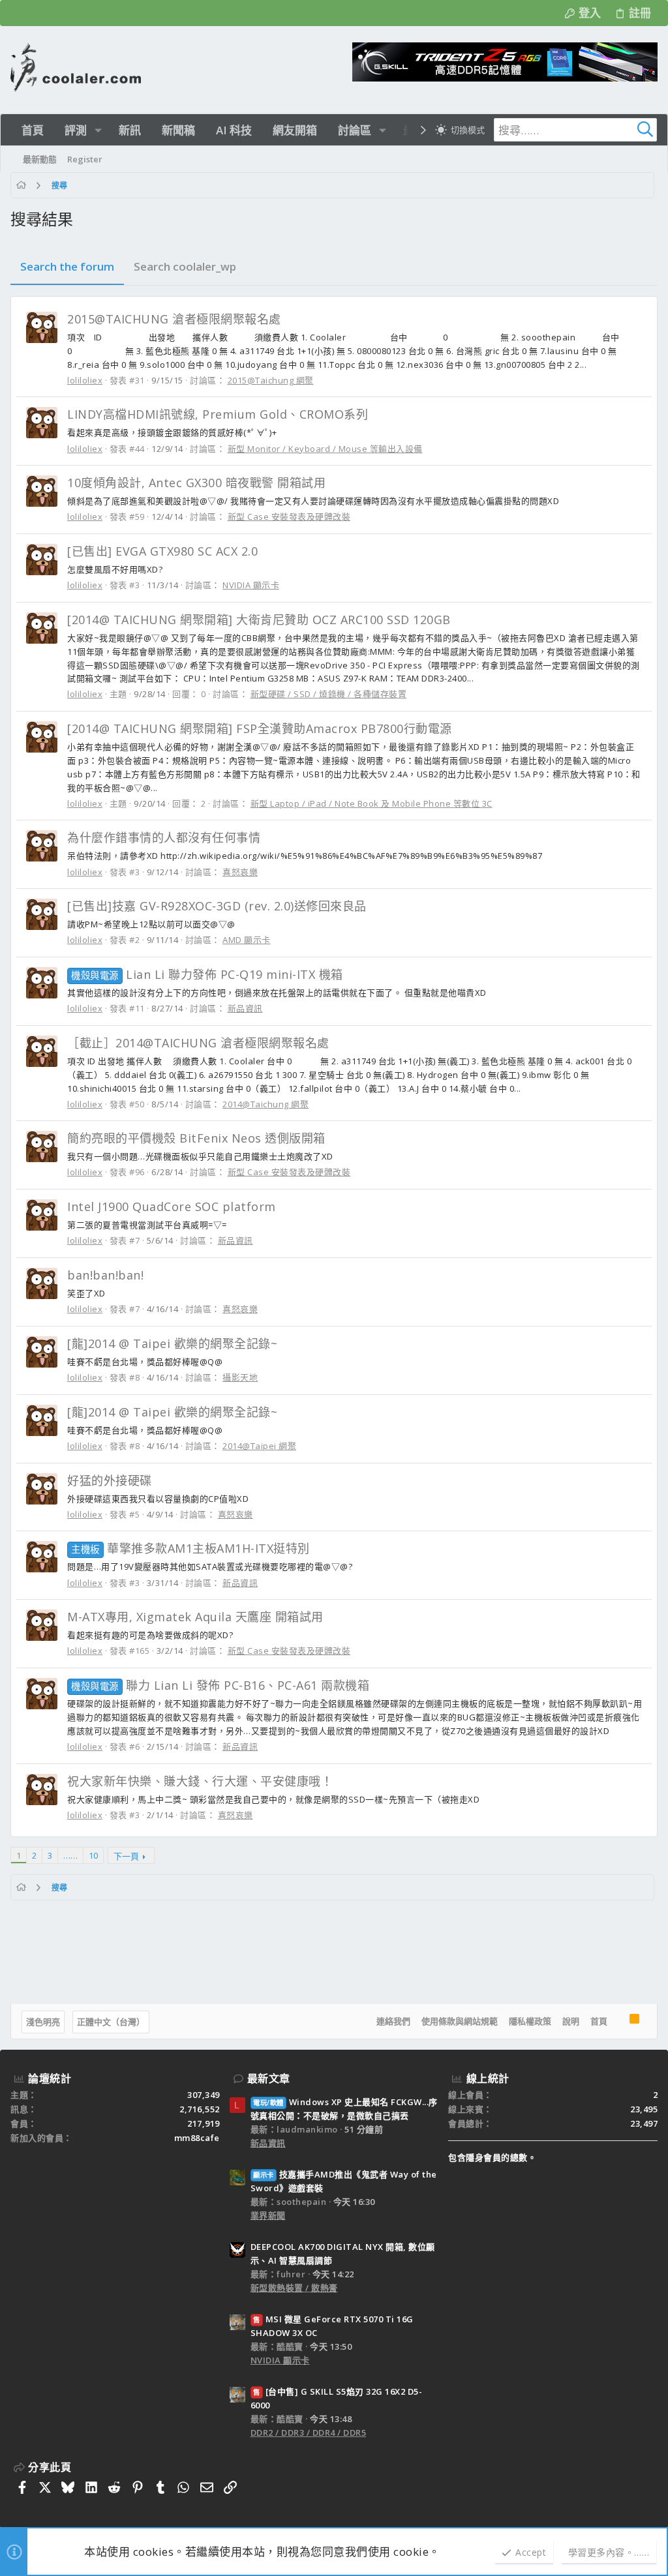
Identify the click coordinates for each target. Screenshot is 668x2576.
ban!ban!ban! (105, 1275)
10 (93, 1855)
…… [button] (70, 1855)
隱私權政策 (530, 2021)
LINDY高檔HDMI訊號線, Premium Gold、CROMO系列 (218, 414)
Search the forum (67, 266)
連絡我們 (393, 2021)
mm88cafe (197, 2138)
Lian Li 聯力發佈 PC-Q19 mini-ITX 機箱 (207, 974)
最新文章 (269, 2078)
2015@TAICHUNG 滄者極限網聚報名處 (174, 319)
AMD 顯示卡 (247, 940)
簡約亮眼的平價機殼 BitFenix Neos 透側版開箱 (196, 1138)
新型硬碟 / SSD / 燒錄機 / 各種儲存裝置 (329, 694)
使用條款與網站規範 (460, 2021)
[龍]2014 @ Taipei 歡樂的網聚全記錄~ (172, 1343)
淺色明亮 (43, 2022)
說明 (571, 2021)
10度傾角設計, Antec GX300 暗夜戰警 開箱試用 (196, 483)
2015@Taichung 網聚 (271, 380)
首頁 (599, 2021)
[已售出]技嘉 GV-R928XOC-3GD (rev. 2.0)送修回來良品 (217, 906)
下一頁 (126, 1856)
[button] (98, 130)
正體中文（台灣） (111, 2022)
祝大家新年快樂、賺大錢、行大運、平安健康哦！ (200, 1781)
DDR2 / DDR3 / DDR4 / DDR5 (309, 2433)
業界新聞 (268, 2215)
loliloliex (85, 380)
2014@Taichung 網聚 (266, 1104)
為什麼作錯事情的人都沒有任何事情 (164, 837)
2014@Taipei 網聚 (259, 1446)
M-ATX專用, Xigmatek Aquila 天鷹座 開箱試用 (195, 1617)
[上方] (618, 2022)
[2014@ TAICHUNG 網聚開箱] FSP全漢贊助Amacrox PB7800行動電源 (260, 728)
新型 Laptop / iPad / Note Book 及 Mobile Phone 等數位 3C (372, 803)
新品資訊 (245, 1008)
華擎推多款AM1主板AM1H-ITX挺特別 (190, 1548)
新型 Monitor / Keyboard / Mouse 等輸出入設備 (325, 449)
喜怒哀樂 (240, 872)
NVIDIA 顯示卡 (251, 585)
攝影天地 (240, 1377)
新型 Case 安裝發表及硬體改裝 (289, 517)
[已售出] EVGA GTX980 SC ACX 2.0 (162, 551)
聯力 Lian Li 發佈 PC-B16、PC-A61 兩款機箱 (220, 1685)
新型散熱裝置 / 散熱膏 (294, 2288)
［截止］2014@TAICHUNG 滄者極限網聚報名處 (198, 1043)
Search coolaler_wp (185, 266)
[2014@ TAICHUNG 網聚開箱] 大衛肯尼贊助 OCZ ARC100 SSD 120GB (259, 620)
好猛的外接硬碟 (110, 1480)
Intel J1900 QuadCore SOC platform (172, 1206)
